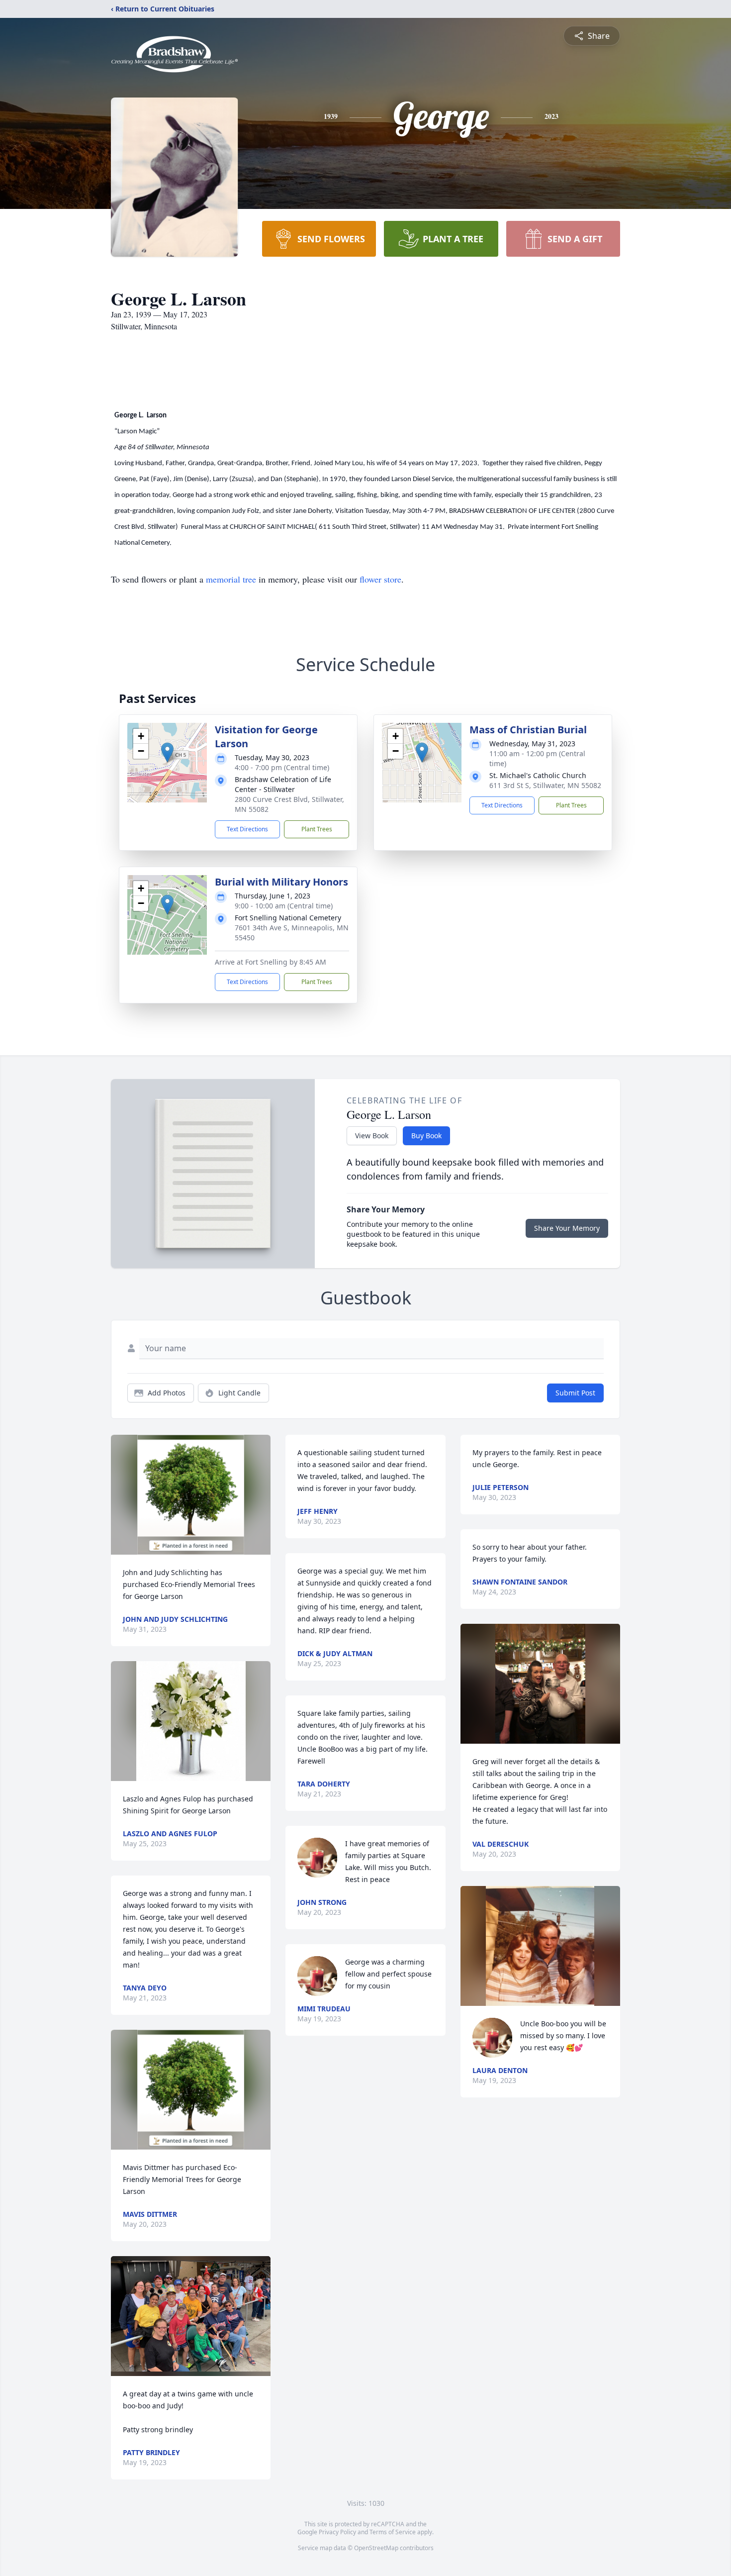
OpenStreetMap (376, 2548)
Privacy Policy (337, 2532)
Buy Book (426, 1136)
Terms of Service (393, 2532)
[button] (167, 752)
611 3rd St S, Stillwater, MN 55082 (545, 785)
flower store (380, 579)
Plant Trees (317, 829)
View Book (372, 1136)
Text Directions (247, 829)
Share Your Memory (567, 1228)
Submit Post (575, 1393)
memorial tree (231, 579)
